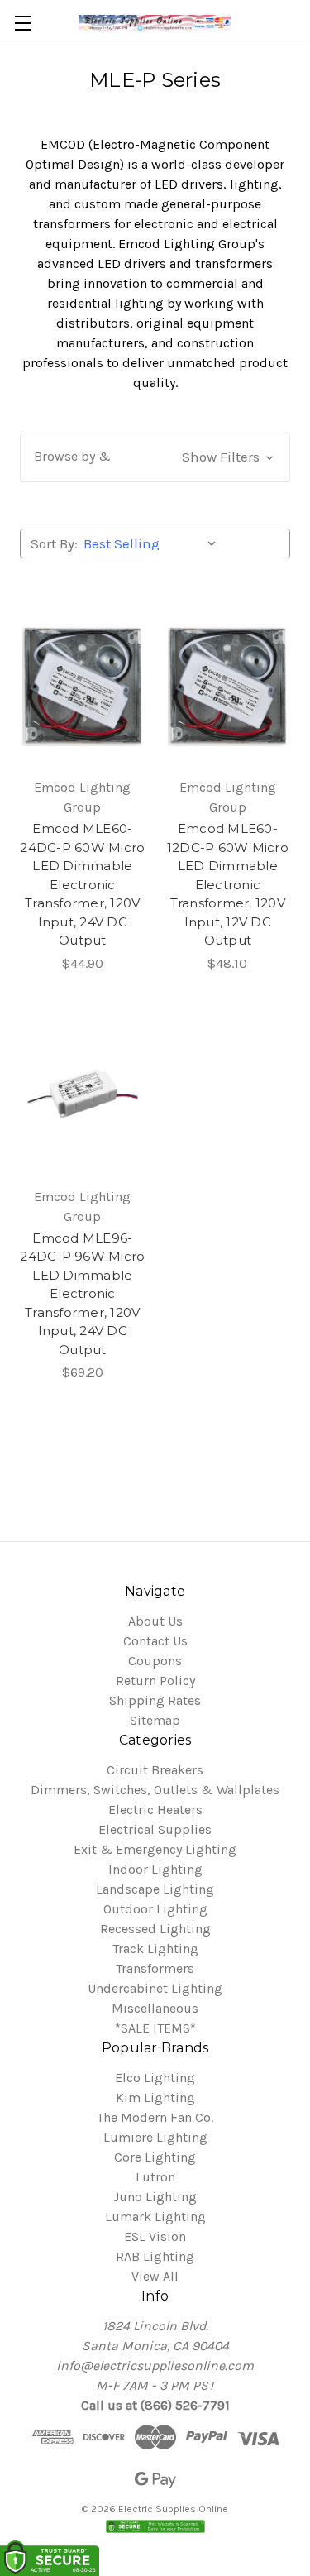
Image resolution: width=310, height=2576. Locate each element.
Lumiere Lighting (155, 2137)
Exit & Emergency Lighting (155, 1849)
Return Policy (155, 1681)
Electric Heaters (155, 1810)
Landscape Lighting (155, 1889)
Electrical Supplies (155, 1829)
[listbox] (153, 543)
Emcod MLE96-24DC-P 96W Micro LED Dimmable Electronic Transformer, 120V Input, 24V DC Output (82, 1294)
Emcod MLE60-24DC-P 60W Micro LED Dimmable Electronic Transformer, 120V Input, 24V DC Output (82, 884)
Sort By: (54, 543)
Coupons (155, 1661)
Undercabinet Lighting (155, 1988)
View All (155, 2276)
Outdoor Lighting (155, 1909)
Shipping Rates (155, 1700)
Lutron (155, 2177)
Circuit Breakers (155, 1770)
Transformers (155, 1968)
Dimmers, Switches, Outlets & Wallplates (155, 1790)
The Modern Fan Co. (155, 2117)
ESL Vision (155, 2236)
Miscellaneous (155, 2008)
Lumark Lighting (155, 2217)
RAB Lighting (155, 2256)
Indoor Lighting (155, 1869)
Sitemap (155, 1720)
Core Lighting (155, 2157)
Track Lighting (155, 1949)
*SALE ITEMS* (155, 2028)
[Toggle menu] (23, 23)
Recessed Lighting (155, 1929)
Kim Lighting (155, 2097)
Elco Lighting (155, 2078)
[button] (155, 457)
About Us (155, 1621)
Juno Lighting (155, 2197)
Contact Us (155, 1641)
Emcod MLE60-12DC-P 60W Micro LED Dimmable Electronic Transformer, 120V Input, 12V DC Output (228, 884)
